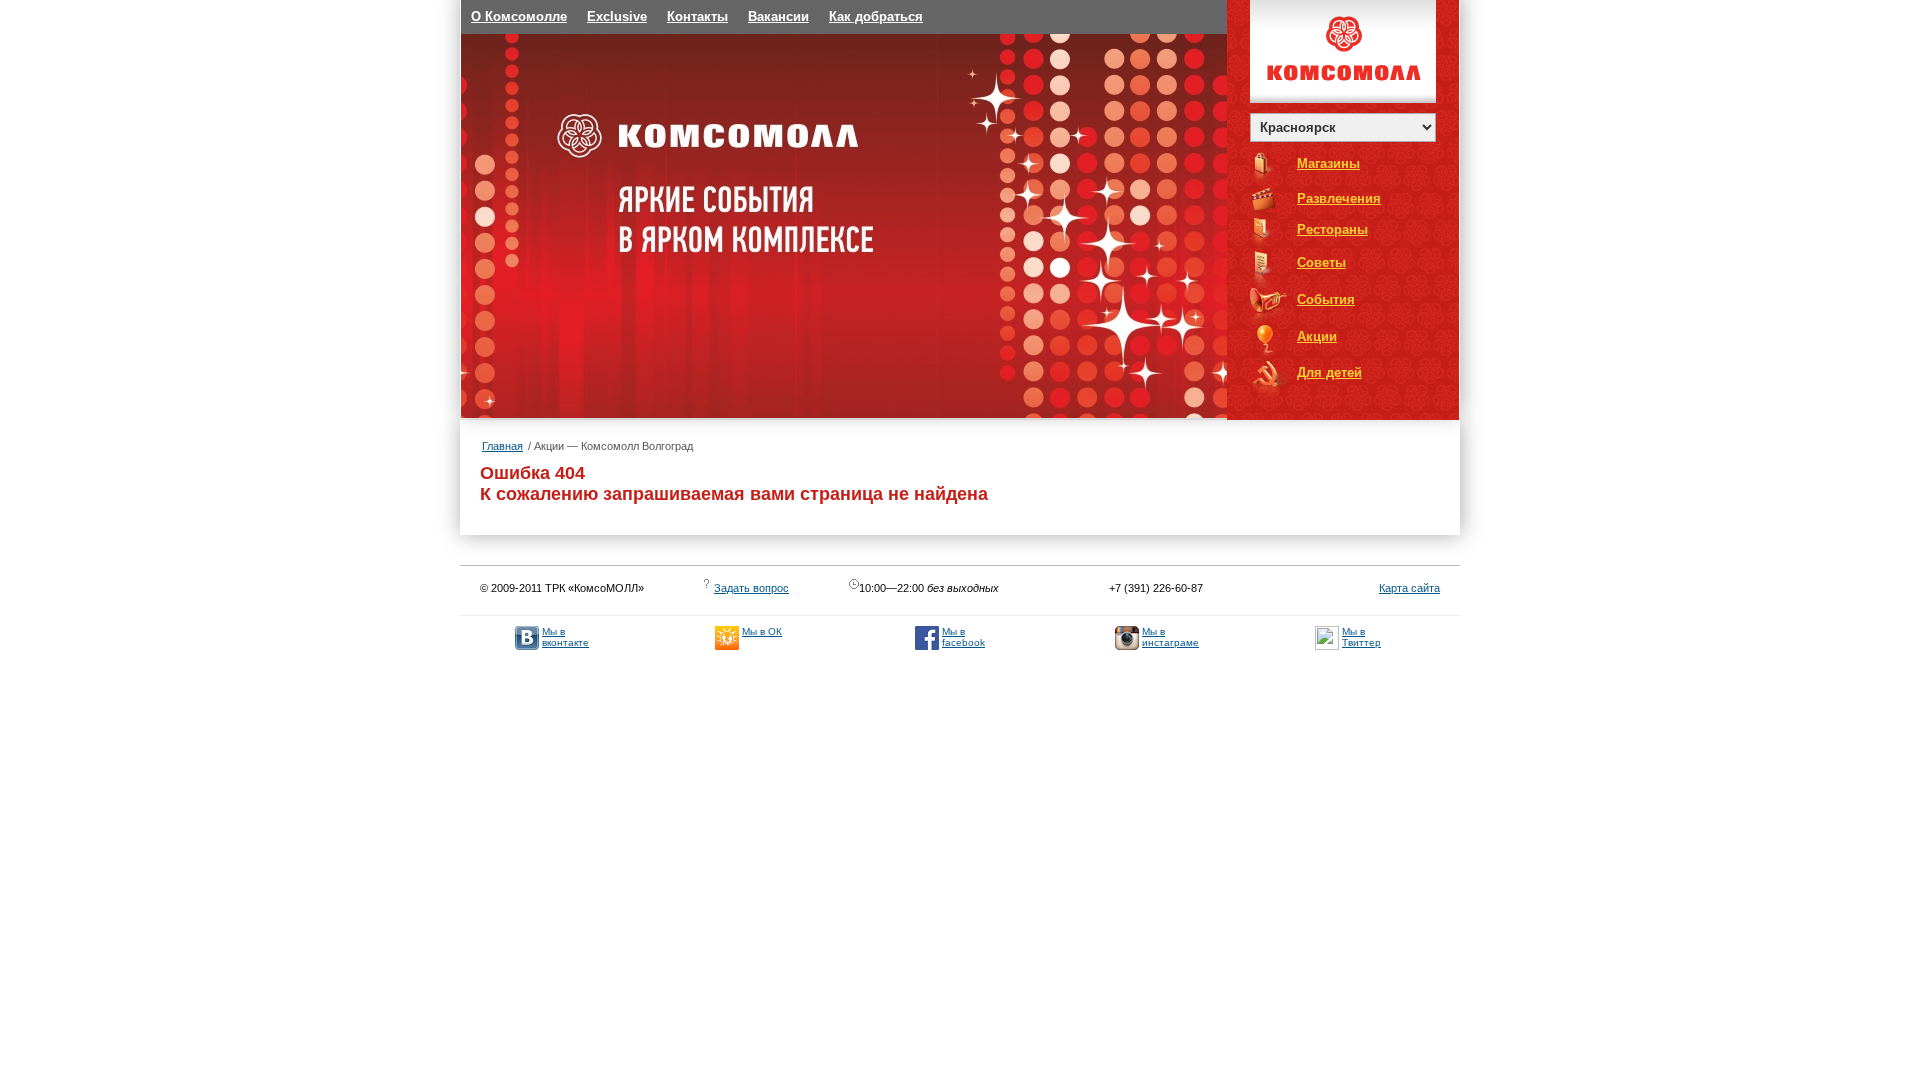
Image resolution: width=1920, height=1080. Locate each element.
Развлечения (1339, 199)
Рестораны (1332, 230)
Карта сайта (1409, 588)
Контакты (697, 17)
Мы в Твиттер (1361, 637)
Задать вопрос (751, 588)
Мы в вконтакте (565, 637)
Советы (1321, 263)
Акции (1317, 337)
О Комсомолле (519, 17)
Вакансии (778, 17)
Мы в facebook (963, 637)
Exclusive (617, 17)
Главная (502, 446)
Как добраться (876, 17)
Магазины (1328, 164)
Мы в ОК (762, 631)
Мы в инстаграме (1170, 637)
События (1326, 300)
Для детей (1329, 373)
